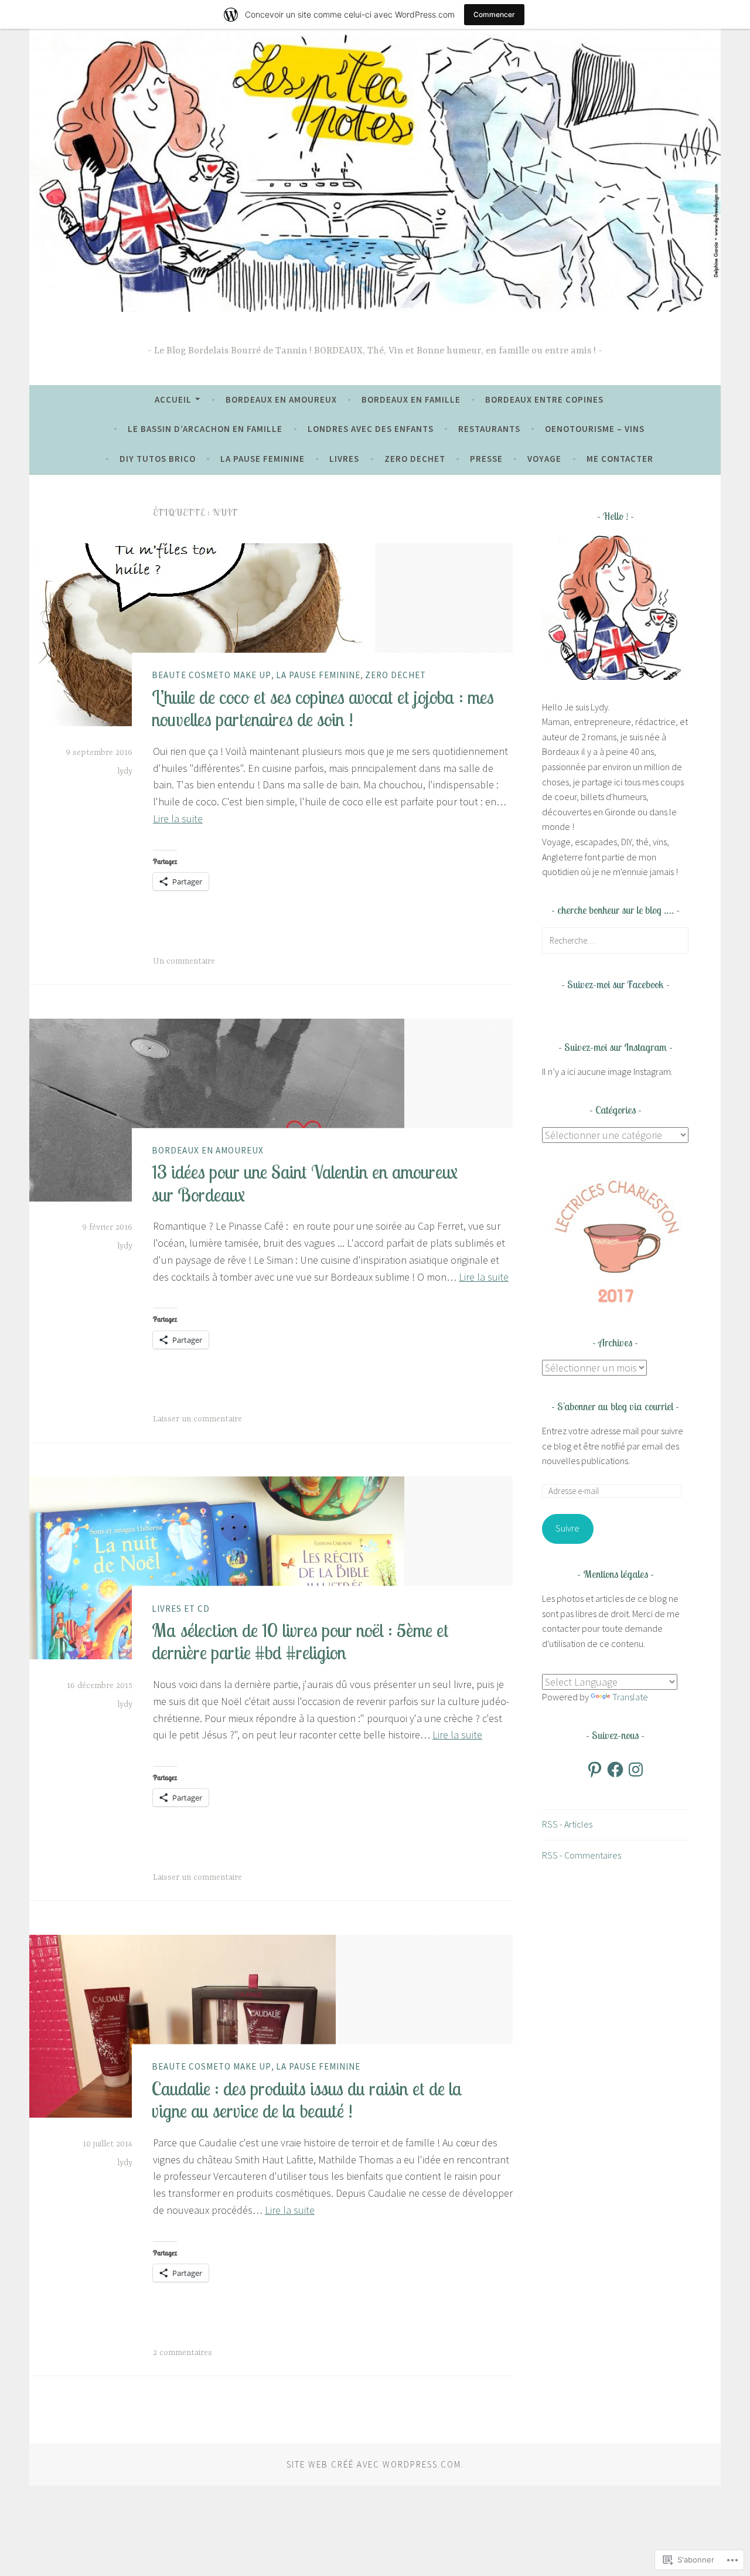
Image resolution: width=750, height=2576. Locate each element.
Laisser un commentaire (197, 1419)
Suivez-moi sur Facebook (616, 984)
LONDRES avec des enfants (371, 429)
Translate (630, 1697)
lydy (125, 771)
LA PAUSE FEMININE (262, 459)
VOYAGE (544, 459)
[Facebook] (615, 1769)
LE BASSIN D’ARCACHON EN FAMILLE (205, 429)
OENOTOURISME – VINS (595, 429)
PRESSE (486, 459)
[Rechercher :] (615, 940)
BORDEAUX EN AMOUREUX (281, 399)
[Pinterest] (595, 1769)
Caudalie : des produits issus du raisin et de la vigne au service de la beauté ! (307, 2099)
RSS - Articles (567, 1824)
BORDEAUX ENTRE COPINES (544, 399)
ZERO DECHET (415, 459)
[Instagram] (636, 1769)
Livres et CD (181, 1608)
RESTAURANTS (489, 429)
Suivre (567, 1528)
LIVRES (344, 459)
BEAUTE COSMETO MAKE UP (212, 675)
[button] (615, 1240)
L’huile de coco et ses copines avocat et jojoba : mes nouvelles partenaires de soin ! (323, 707)
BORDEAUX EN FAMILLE (411, 399)
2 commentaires (183, 2353)
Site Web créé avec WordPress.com (374, 2464)
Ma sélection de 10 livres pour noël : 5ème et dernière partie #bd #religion (300, 1641)
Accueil (173, 399)
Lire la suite (178, 819)
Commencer (494, 14)
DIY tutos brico (158, 459)
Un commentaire (184, 961)
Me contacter (620, 459)
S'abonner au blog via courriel (615, 1406)
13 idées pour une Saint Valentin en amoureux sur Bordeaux (305, 1183)
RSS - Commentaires (582, 1855)
